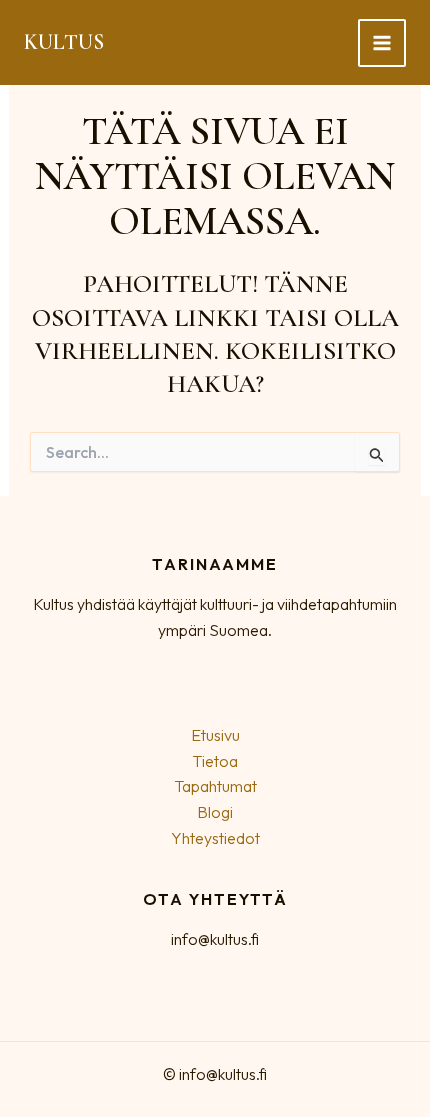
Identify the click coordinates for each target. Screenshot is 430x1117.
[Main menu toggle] (382, 43)
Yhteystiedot (215, 838)
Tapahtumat (215, 786)
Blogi (215, 812)
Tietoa (215, 761)
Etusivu (215, 735)
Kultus (64, 42)
